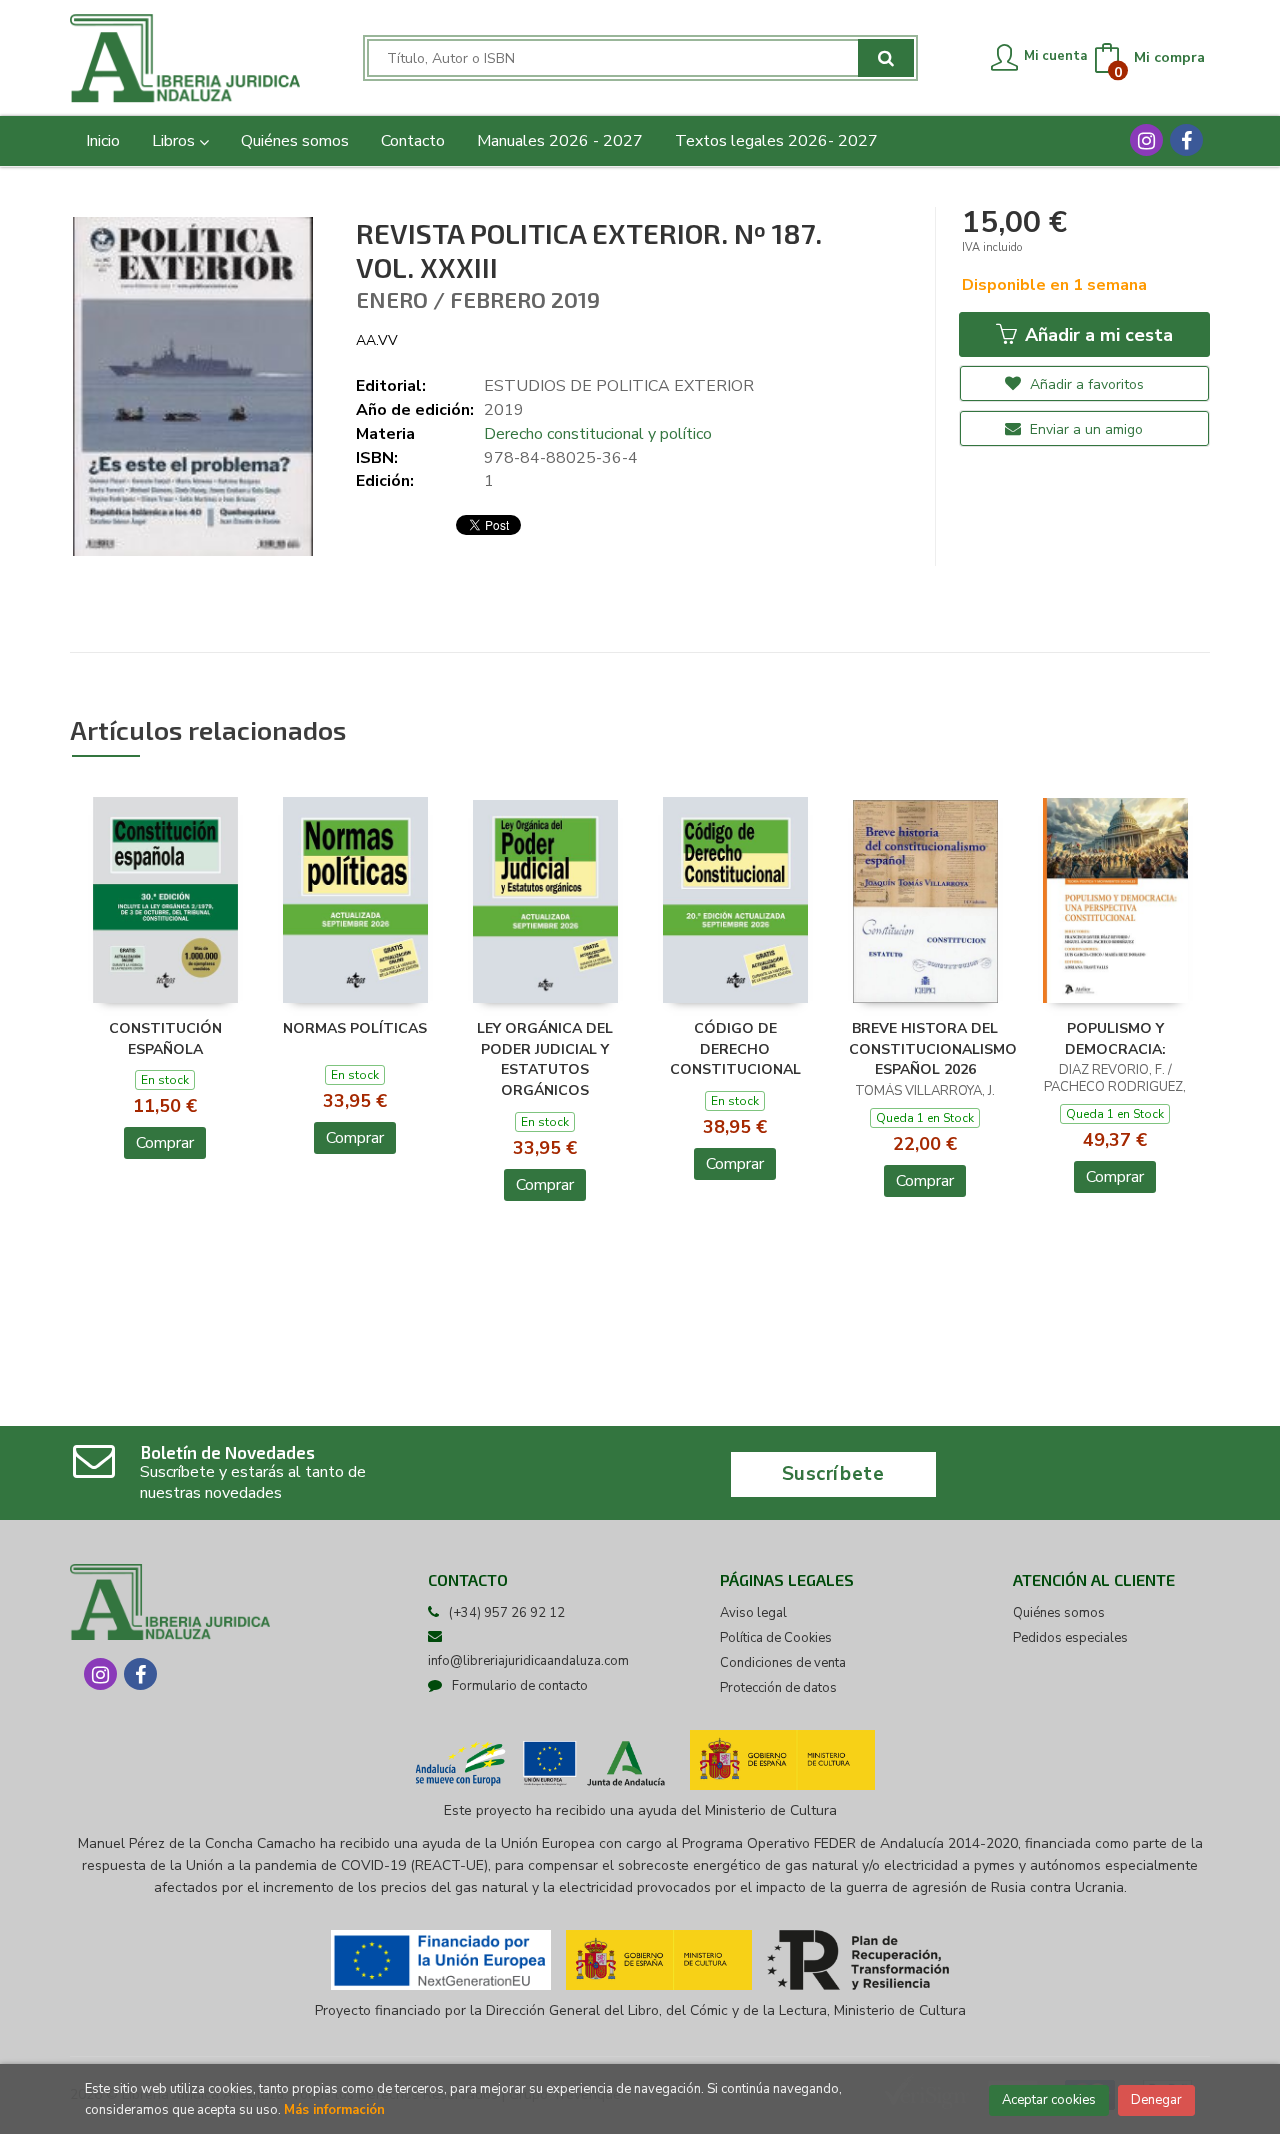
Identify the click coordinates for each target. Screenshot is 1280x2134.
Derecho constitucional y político (598, 434)
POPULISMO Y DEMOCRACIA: (1115, 1039)
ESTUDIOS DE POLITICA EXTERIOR (619, 386)
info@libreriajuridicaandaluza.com (528, 1661)
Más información (334, 2110)
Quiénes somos (1059, 1613)
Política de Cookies (776, 1638)
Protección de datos (778, 1688)
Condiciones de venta (783, 1663)
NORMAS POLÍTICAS (355, 1028)
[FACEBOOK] (1186, 140)
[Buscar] (886, 58)
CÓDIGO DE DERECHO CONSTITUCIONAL (735, 1049)
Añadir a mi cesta (1096, 335)
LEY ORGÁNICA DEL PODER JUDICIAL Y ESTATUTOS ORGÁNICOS (545, 1059)
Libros (175, 141)
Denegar (1156, 2100)
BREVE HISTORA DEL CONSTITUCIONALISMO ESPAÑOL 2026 (933, 1049)
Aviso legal (753, 1613)
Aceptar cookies (1049, 2100)
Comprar (165, 1143)
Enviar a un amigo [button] (1084, 429)
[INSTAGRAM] (1146, 140)
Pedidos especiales (1070, 1638)
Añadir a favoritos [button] (1085, 384)
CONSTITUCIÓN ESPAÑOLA (165, 1039)
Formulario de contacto (520, 1686)
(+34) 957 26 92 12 (507, 1613)
